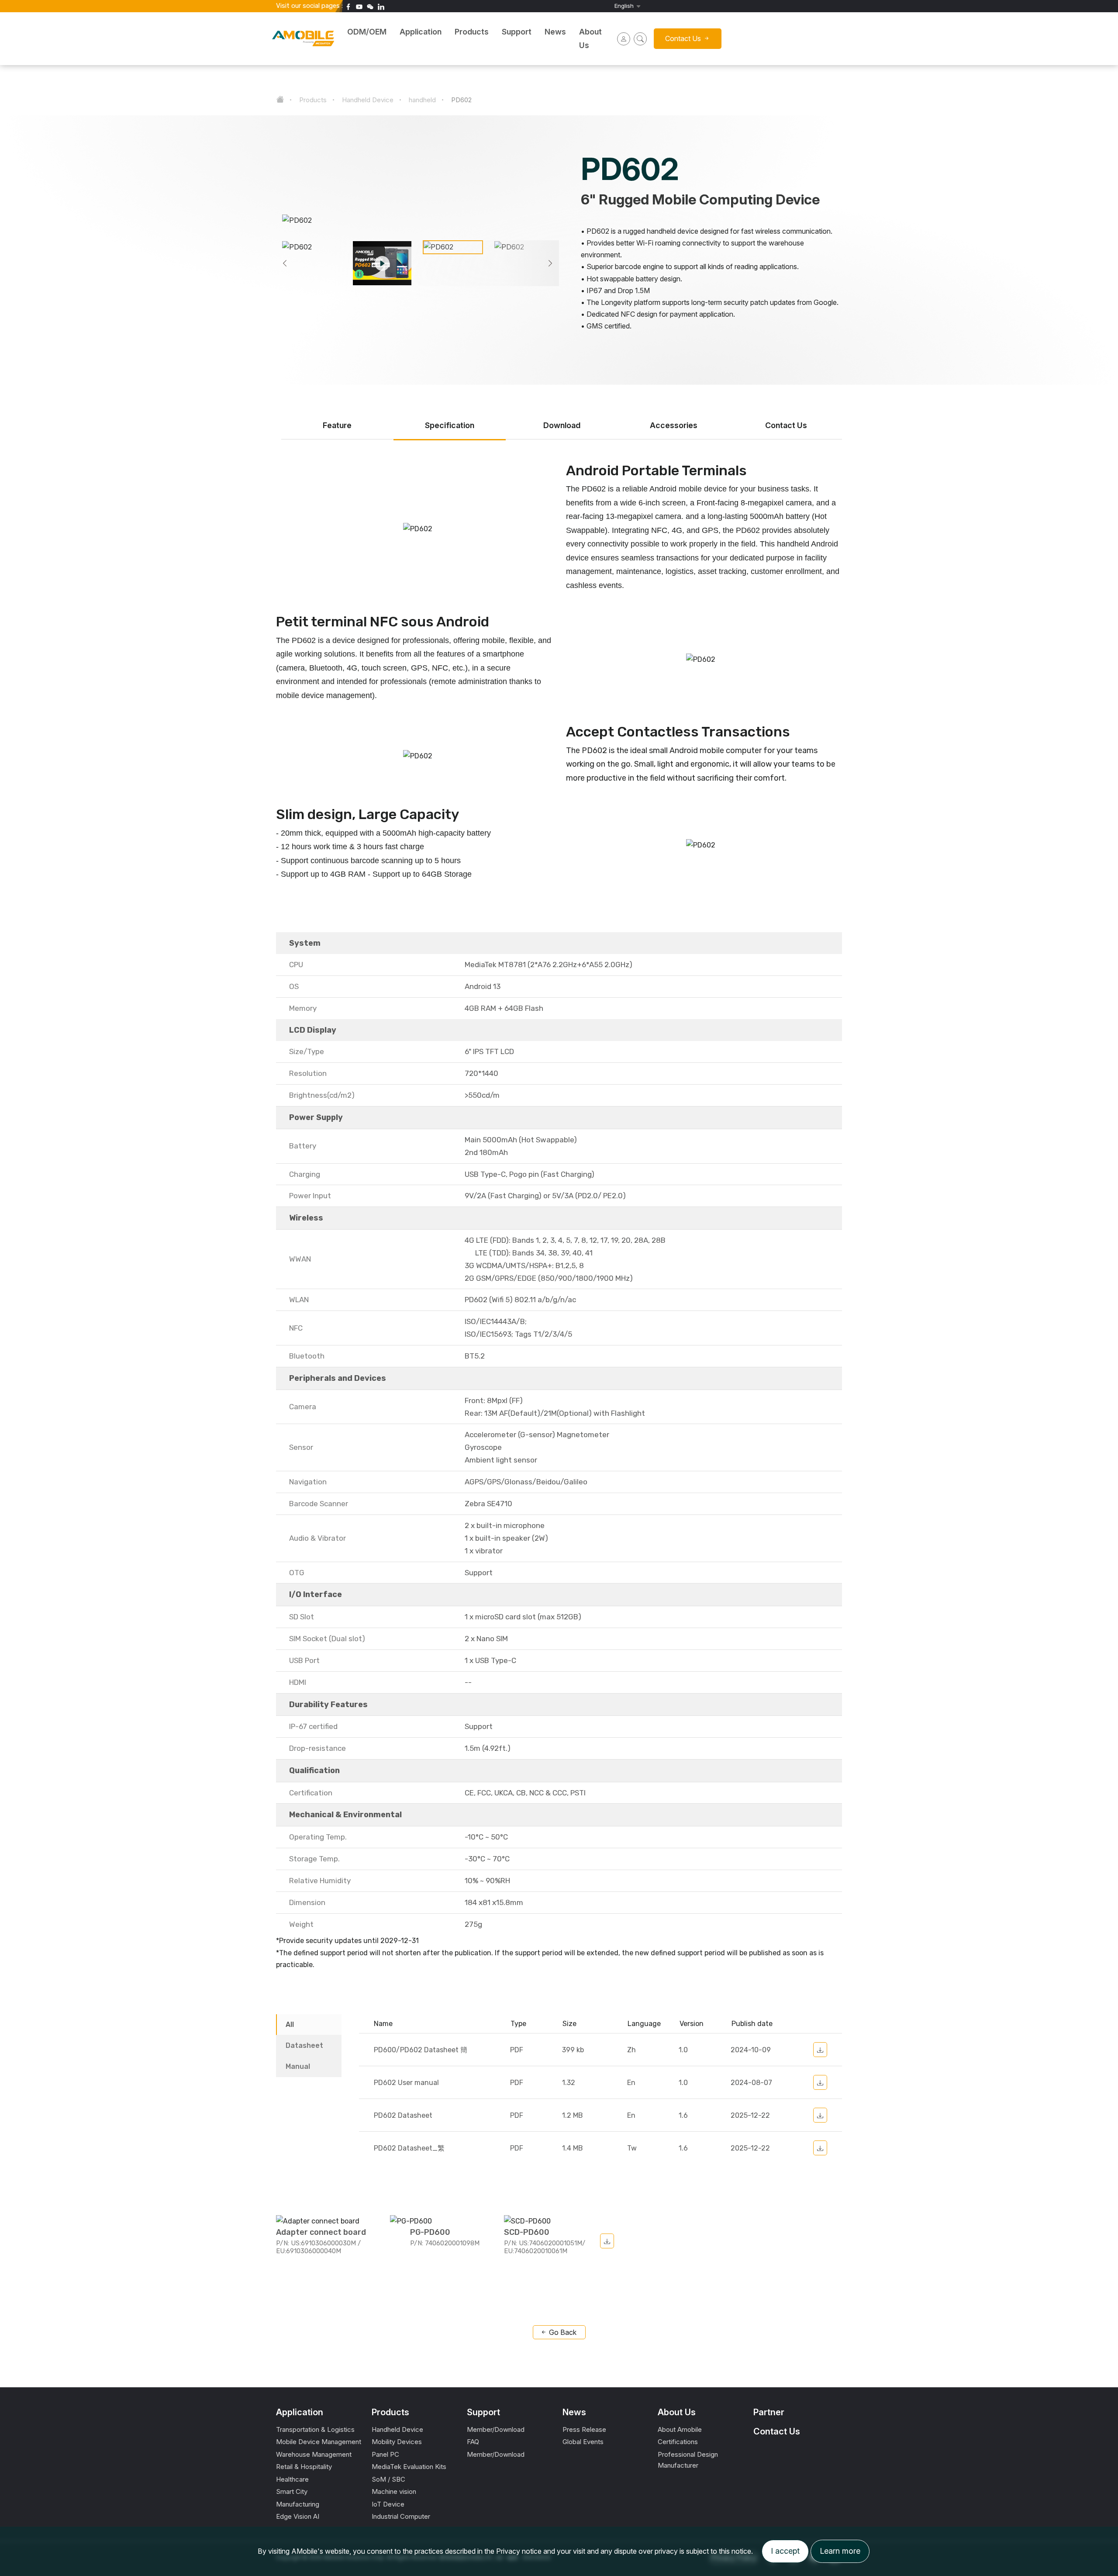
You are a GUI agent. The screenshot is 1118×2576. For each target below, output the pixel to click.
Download (562, 425)
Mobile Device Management (319, 2442)
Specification (450, 425)
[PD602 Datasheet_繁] (820, 2148)
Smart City (292, 2491)
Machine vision (394, 2491)
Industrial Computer (401, 2516)
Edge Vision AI (298, 2516)
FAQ (473, 2442)
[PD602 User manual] (820, 2082)
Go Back (562, 2332)
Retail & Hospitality (304, 2467)
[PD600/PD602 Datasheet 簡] (820, 2050)
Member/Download (496, 2429)
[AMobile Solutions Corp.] (168, 33)
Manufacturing (298, 2504)
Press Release (584, 2429)
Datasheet (304, 2045)
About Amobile (680, 2429)
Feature (337, 425)
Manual (298, 2066)
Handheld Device (368, 100)
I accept (785, 2551)
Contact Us (786, 425)
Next (550, 263)
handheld (422, 100)
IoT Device (388, 2504)
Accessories (674, 425)
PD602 (461, 100)
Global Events (583, 2442)
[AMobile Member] (624, 39)
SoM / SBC (388, 2479)
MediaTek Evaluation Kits (409, 2467)
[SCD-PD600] (607, 2241)
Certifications (678, 2442)
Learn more (840, 2551)
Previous (285, 263)
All (290, 2024)
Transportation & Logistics (315, 2429)
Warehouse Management (314, 2454)
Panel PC (385, 2454)
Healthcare (292, 2479)
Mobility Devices (397, 2442)
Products (313, 100)
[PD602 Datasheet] (820, 2115)
